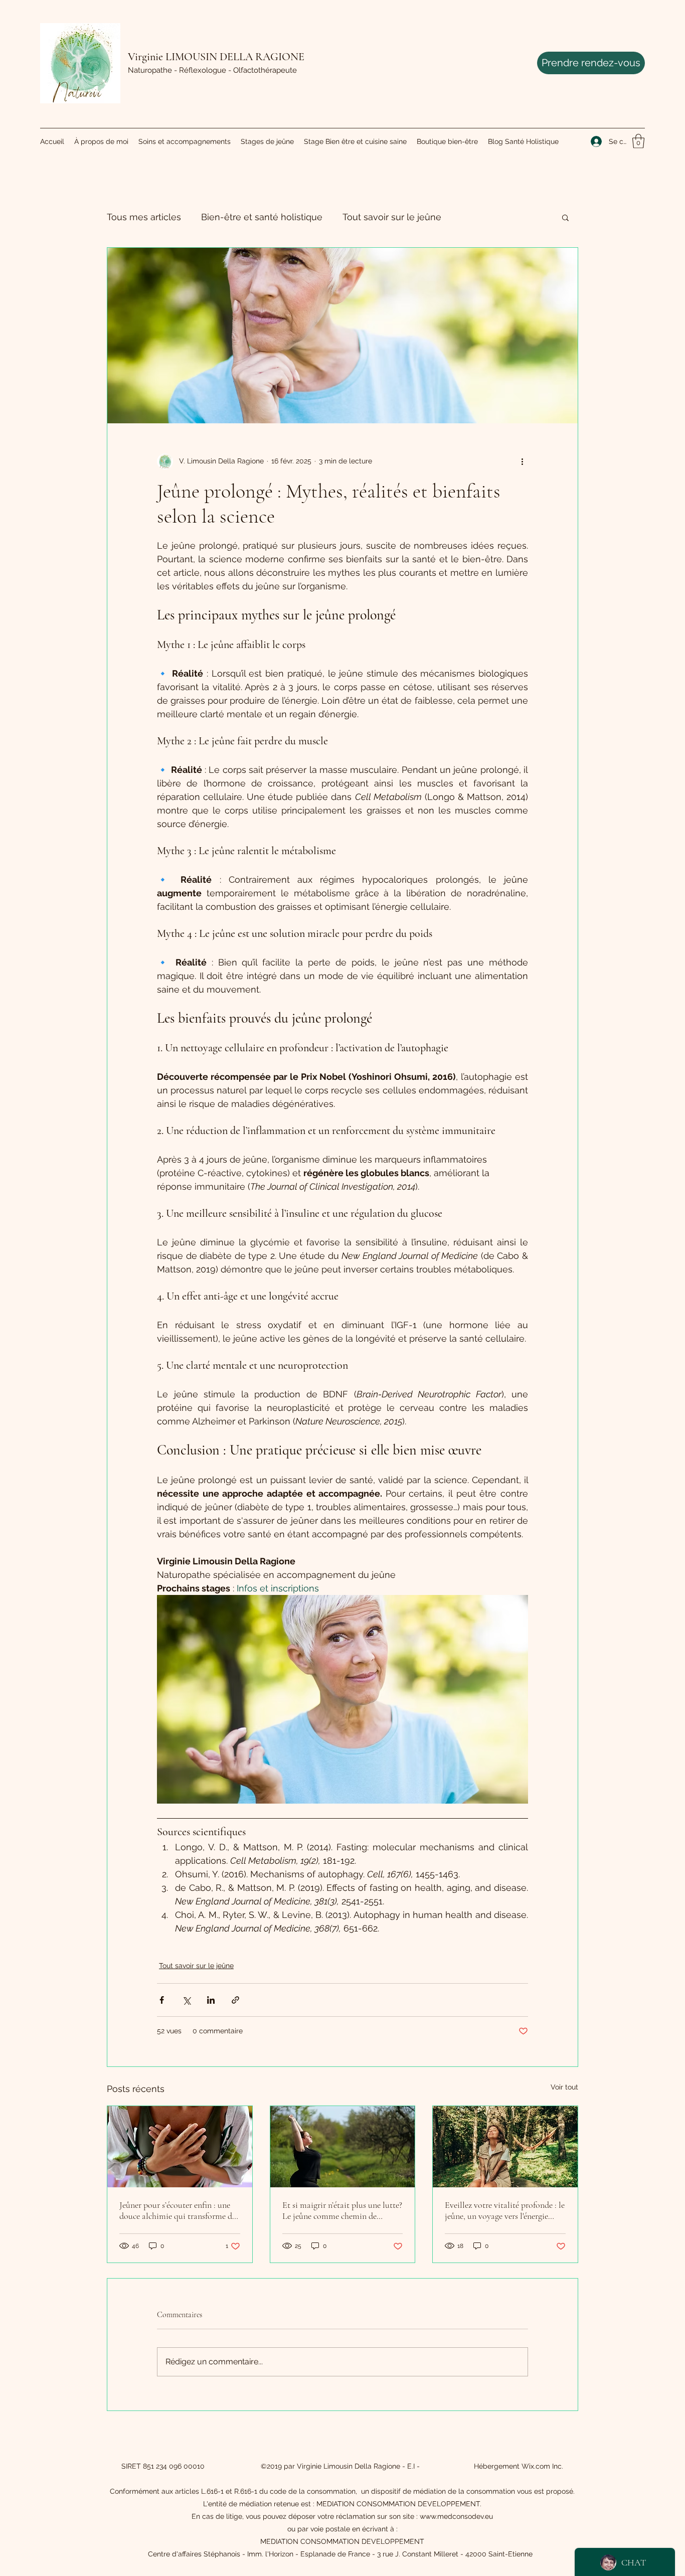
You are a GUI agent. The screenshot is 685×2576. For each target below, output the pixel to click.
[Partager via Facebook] (162, 2000)
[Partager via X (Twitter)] (186, 2000)
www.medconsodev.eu (456, 2516)
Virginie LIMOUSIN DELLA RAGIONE (216, 57)
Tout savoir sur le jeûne (392, 217)
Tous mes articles (144, 217)
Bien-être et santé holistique (262, 217)
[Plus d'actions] (522, 461)
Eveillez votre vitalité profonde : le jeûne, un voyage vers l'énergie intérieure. (505, 2210)
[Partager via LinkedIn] (211, 2000)
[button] (638, 141)
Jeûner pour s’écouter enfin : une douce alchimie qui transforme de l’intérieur (178, 2210)
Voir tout (564, 2087)
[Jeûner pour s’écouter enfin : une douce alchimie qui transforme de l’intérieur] (180, 2147)
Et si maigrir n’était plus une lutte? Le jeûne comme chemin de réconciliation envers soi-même (342, 2210)
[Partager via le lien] (235, 2000)
